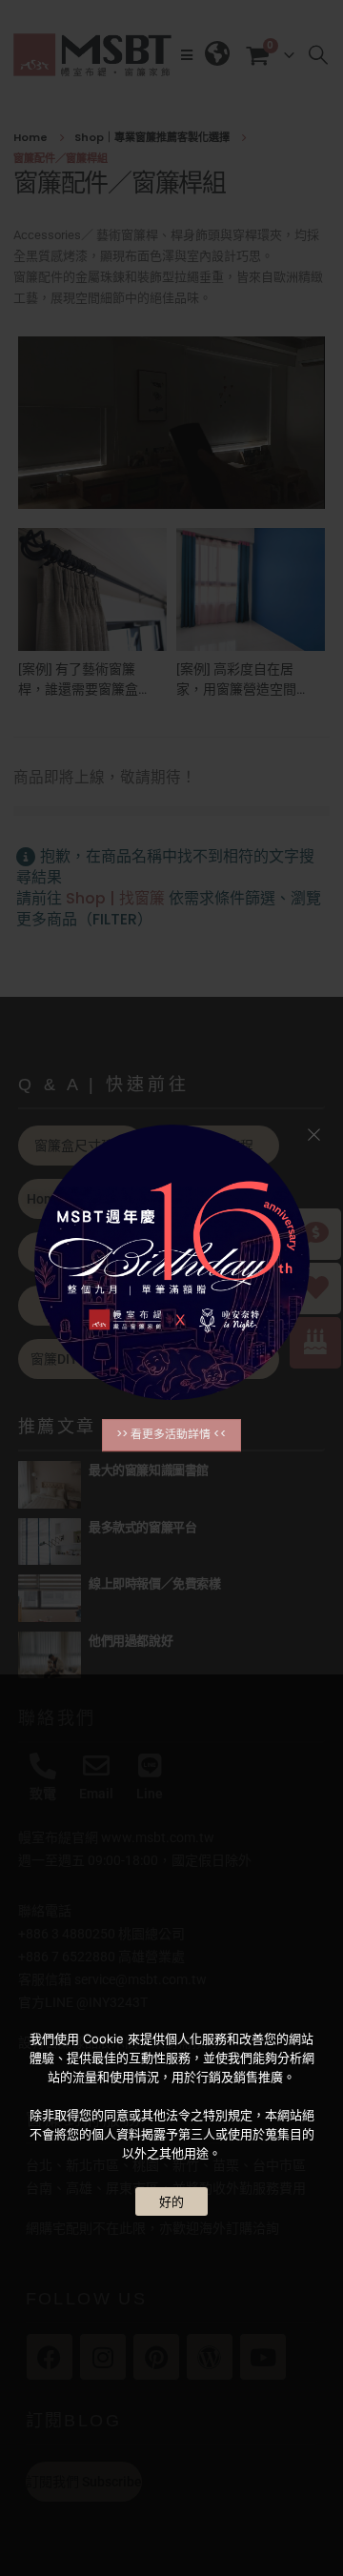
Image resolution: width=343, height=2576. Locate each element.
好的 (171, 2201)
